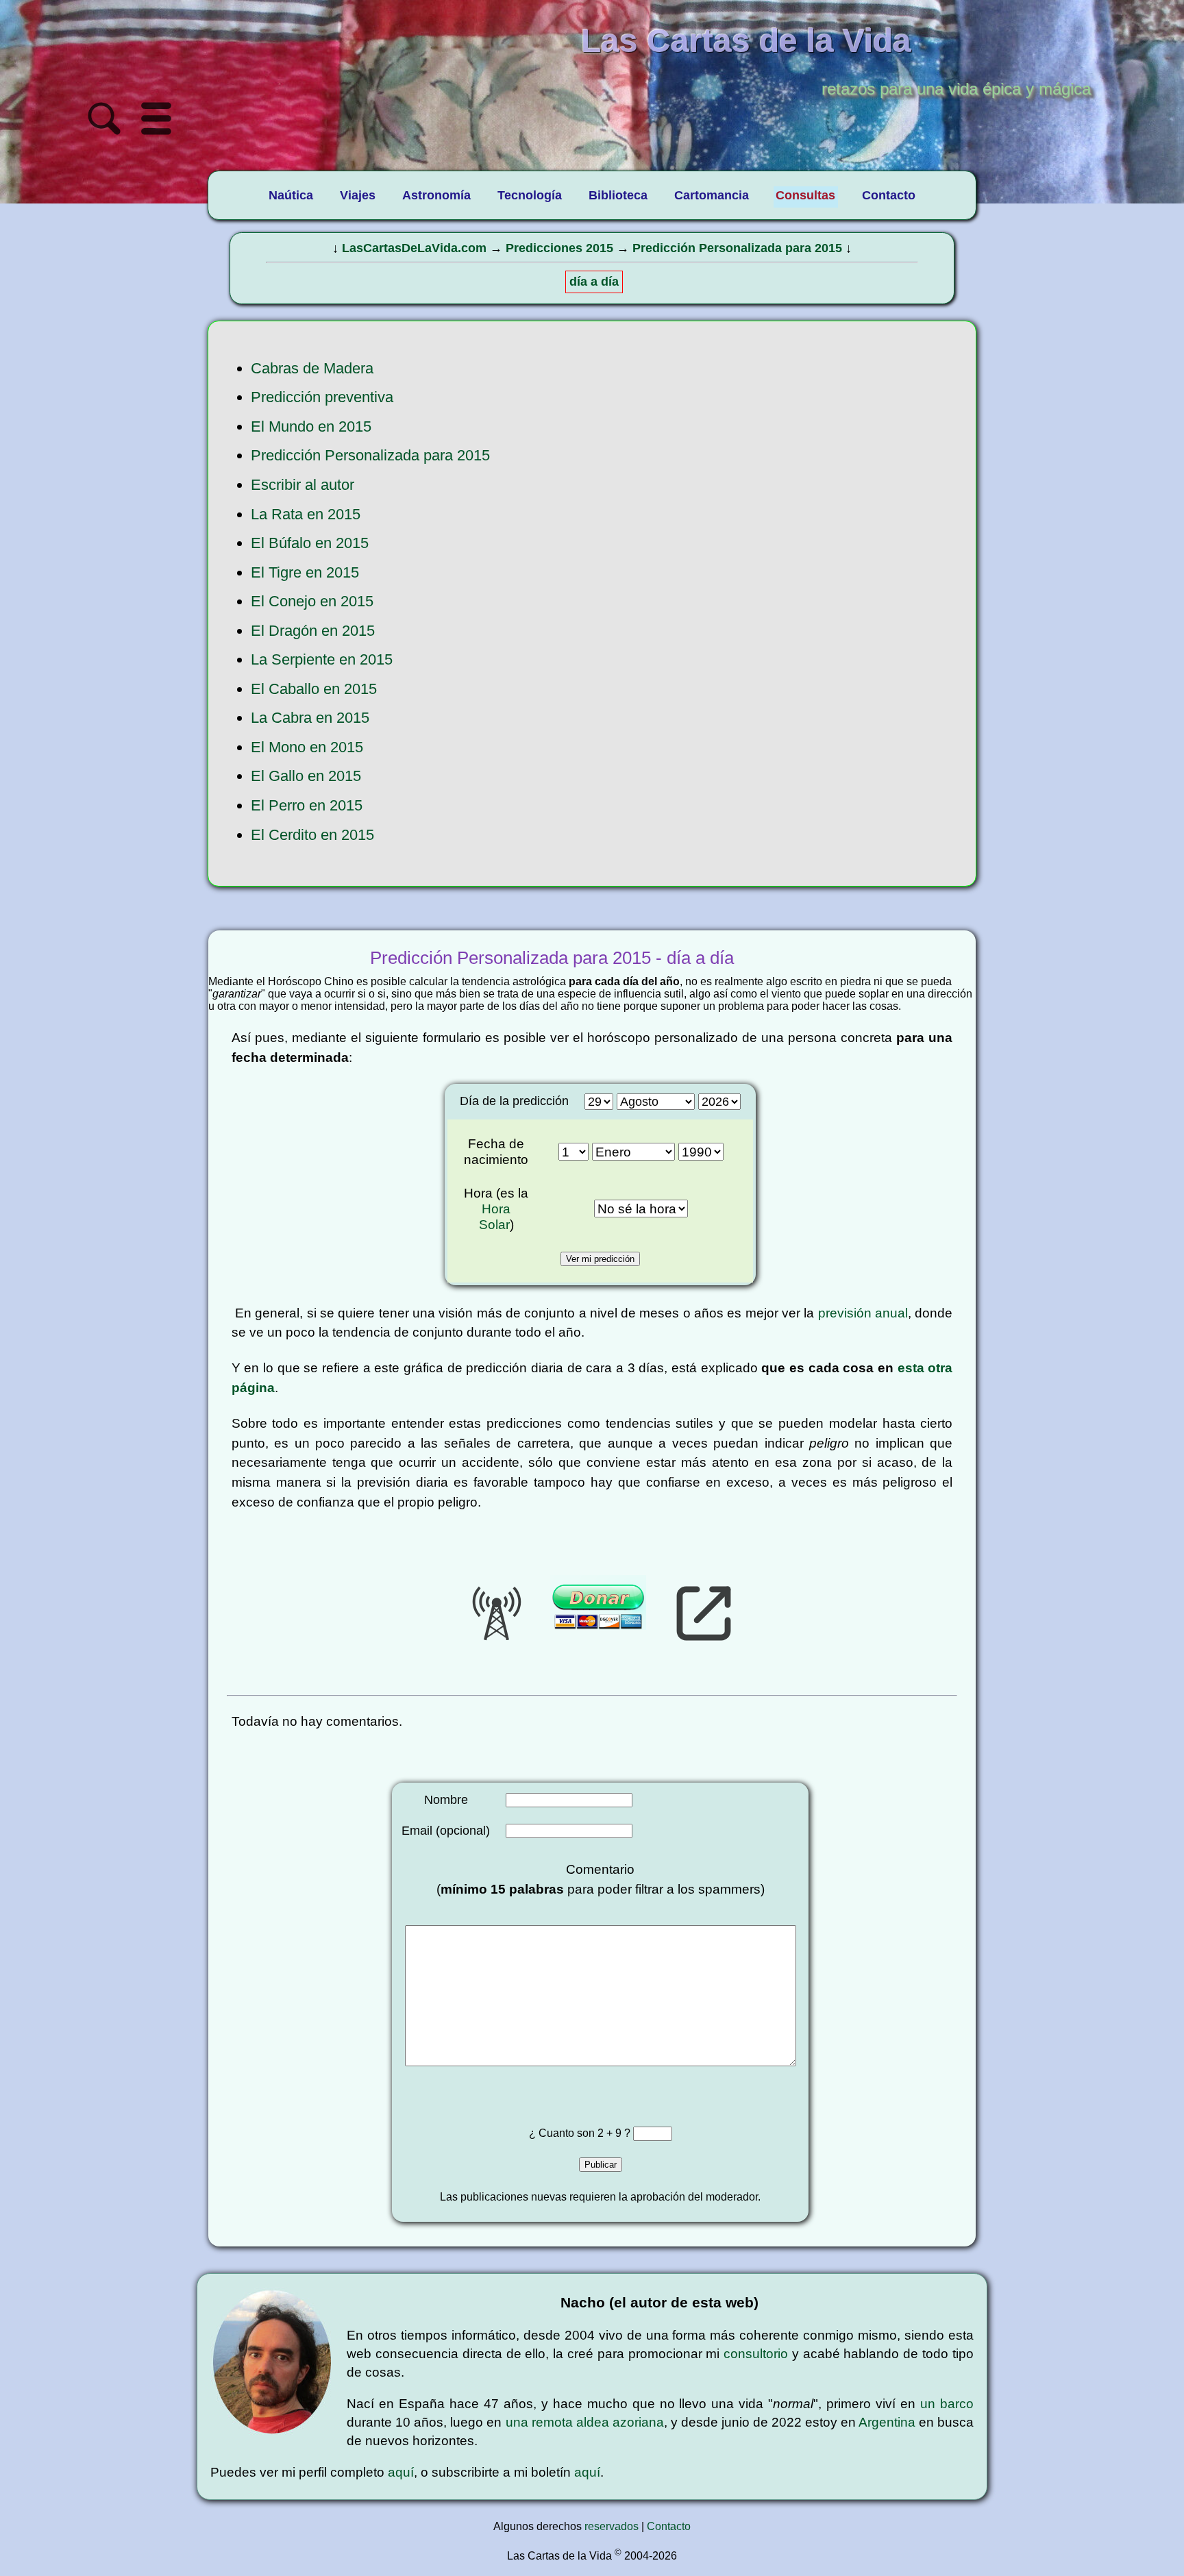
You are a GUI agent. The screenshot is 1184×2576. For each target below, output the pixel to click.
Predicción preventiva (322, 397)
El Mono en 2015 (307, 747)
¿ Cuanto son (563, 2133)
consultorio (756, 2354)
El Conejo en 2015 (312, 601)
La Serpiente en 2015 (322, 659)
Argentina (887, 2422)
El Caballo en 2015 (314, 689)
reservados (612, 2526)
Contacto (669, 2526)
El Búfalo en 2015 (310, 543)
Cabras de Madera (312, 368)
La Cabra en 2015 (310, 718)
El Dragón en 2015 (313, 631)
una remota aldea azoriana (585, 2422)
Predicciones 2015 (559, 248)
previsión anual (863, 1313)
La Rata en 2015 (306, 514)
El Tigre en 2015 (305, 572)
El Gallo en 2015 (306, 776)
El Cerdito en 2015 (312, 835)
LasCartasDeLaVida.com (414, 248)
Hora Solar (495, 1216)
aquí (401, 2472)
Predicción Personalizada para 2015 (737, 248)
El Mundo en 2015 (311, 426)
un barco (947, 2404)
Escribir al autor (303, 485)
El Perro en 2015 (307, 805)
